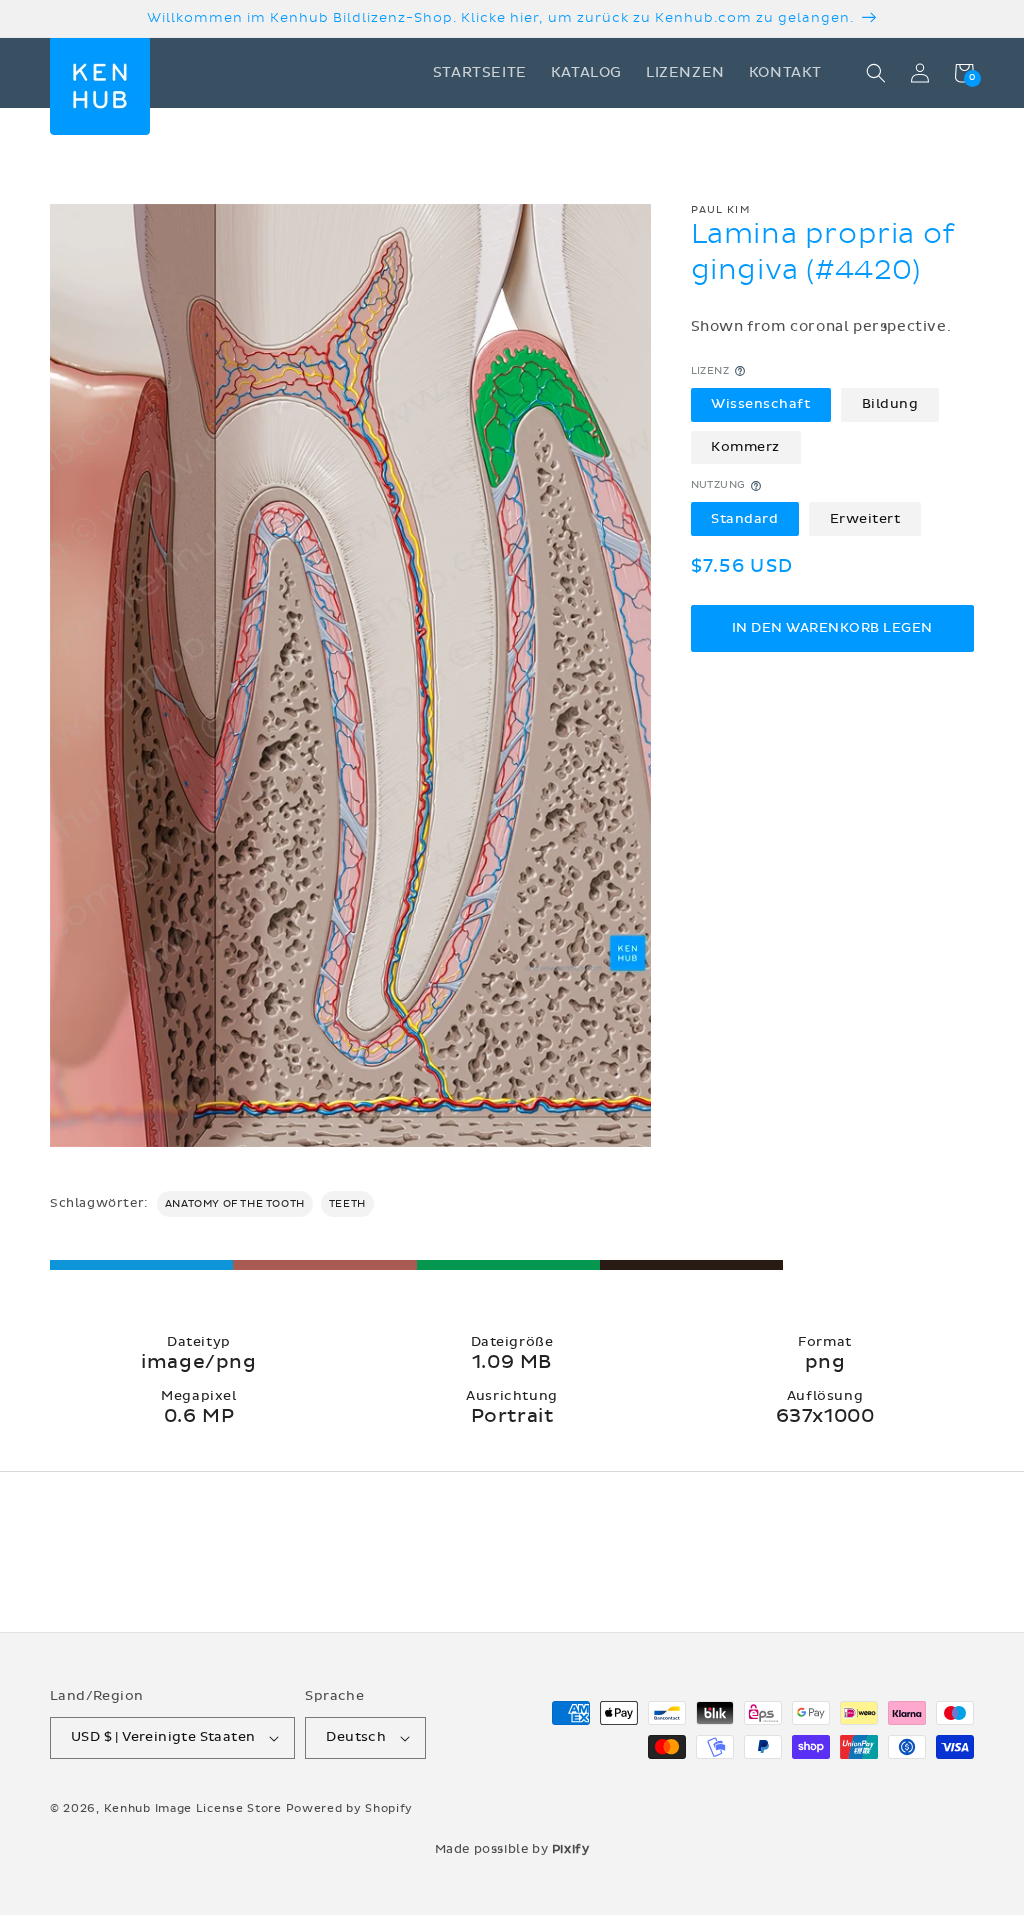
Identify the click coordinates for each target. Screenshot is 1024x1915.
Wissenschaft (760, 404)
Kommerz (745, 447)
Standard (744, 519)
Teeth (347, 1204)
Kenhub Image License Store (193, 1808)
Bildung (890, 404)
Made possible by (512, 1849)
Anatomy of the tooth (235, 1204)
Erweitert (865, 519)
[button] (876, 73)
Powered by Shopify (350, 1808)
